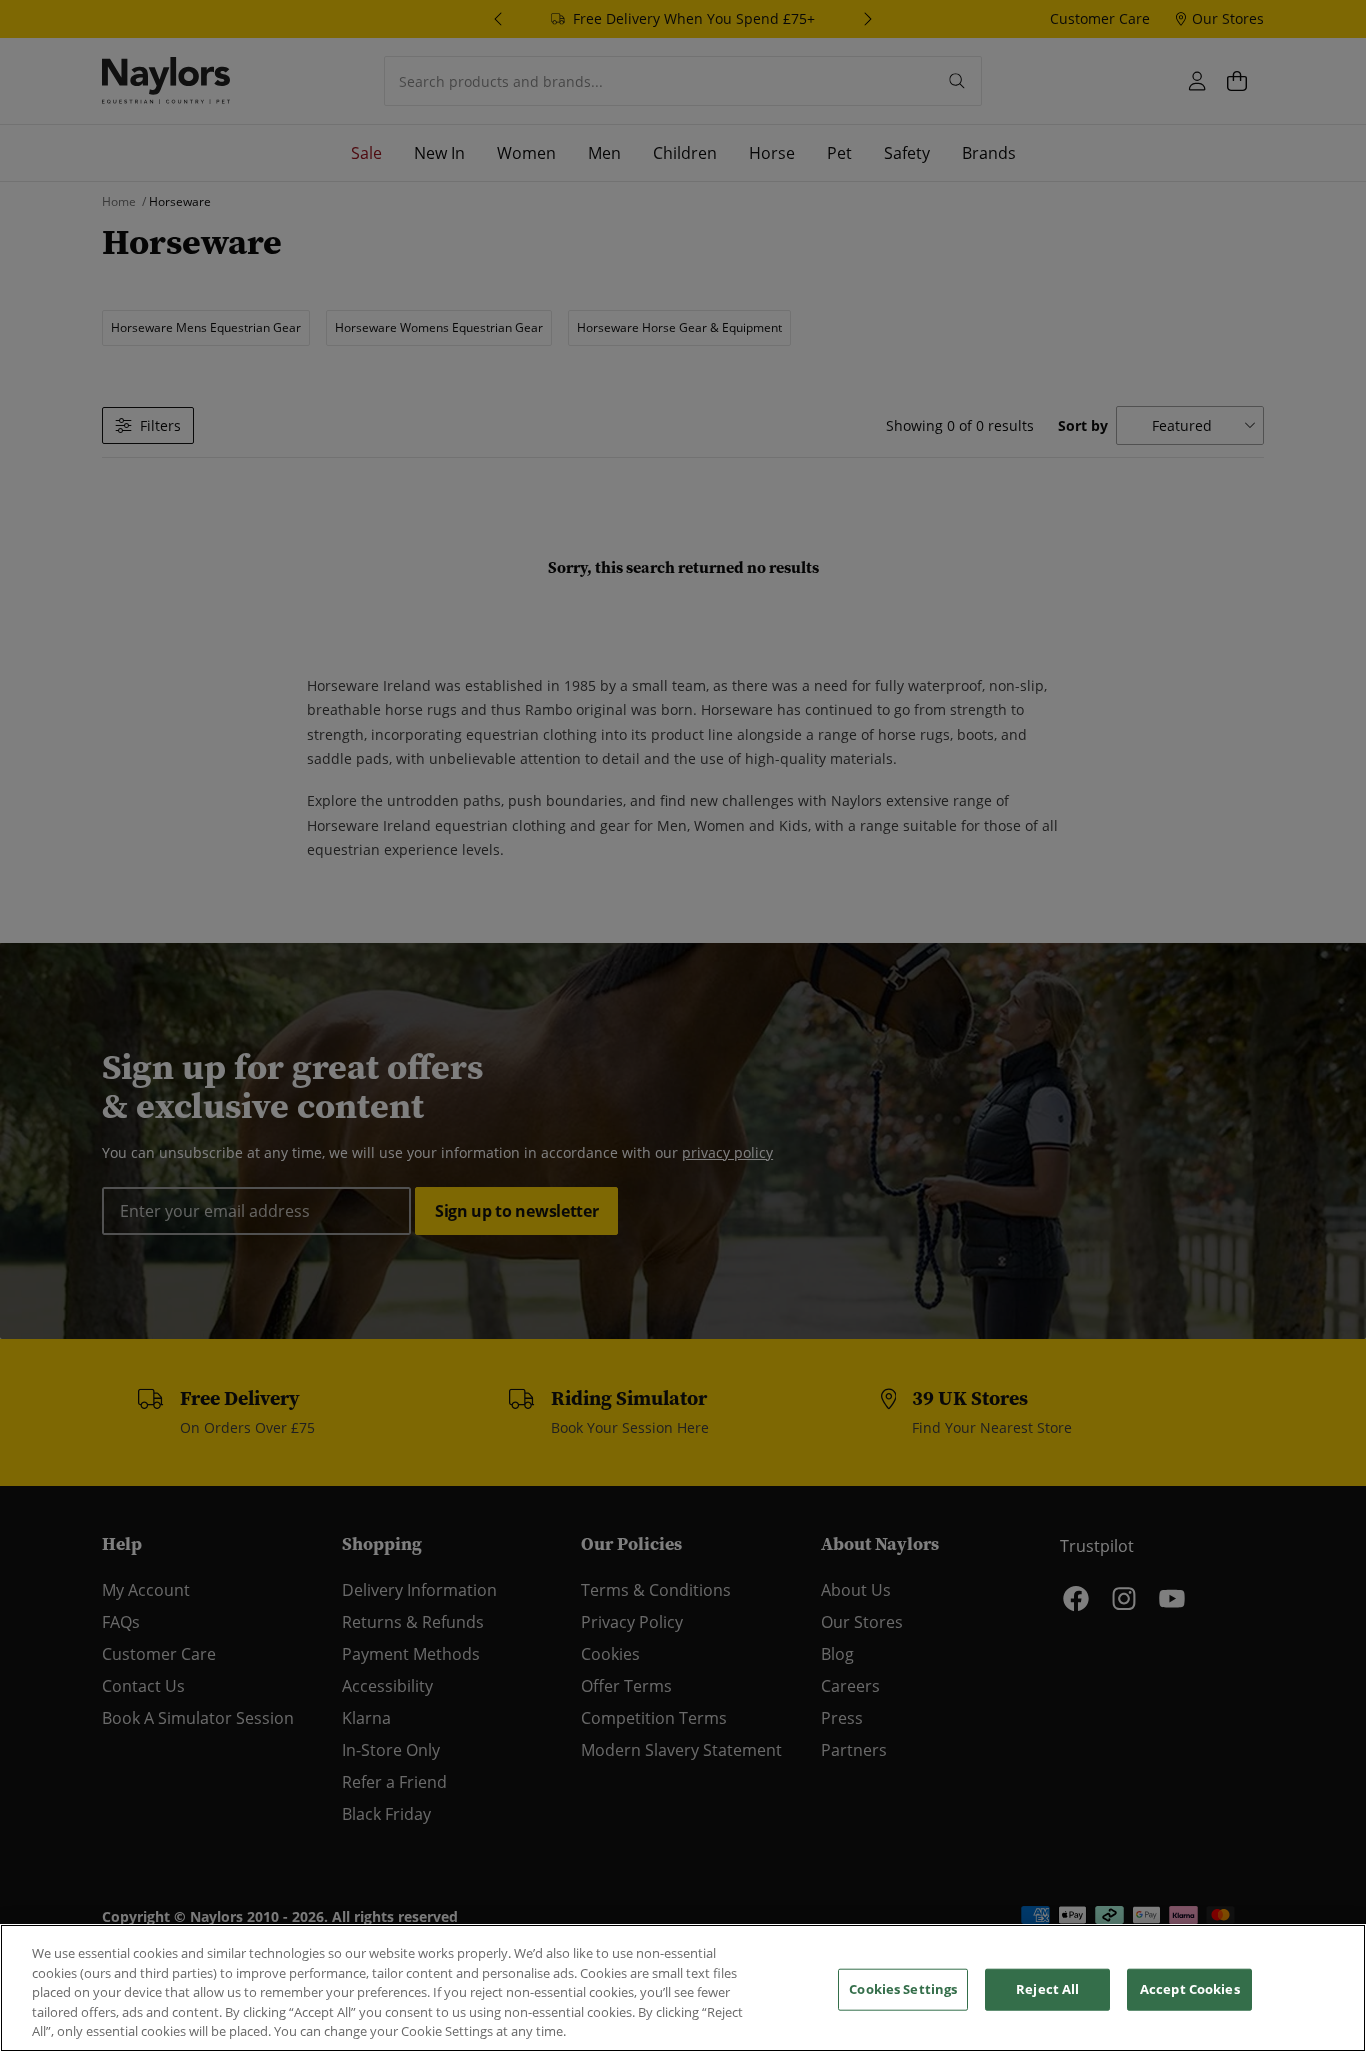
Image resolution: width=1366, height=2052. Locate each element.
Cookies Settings (903, 1989)
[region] (683, 1988)
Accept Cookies (1190, 1989)
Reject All (1047, 1989)
